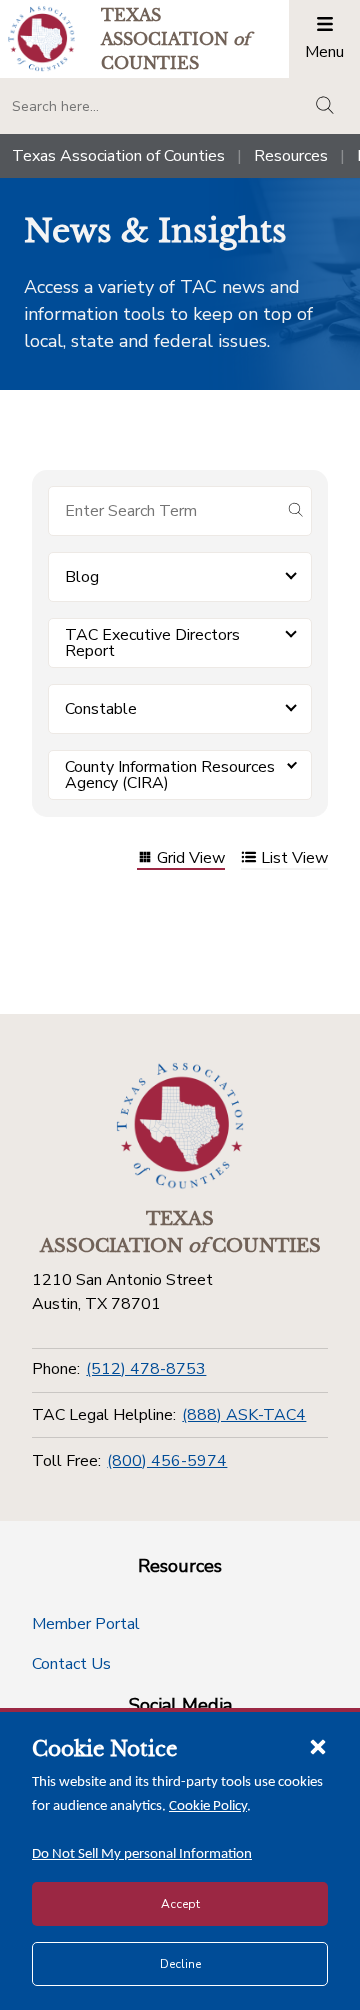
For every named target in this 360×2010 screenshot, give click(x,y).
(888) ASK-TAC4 (244, 1415)
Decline (180, 1964)
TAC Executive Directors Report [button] (152, 643)
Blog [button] (82, 577)
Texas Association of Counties (118, 156)
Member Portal (86, 1624)
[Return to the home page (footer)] (180, 1126)
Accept (180, 1904)
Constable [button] (101, 709)
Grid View (191, 859)
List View (294, 859)
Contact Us (71, 1664)
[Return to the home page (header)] (41, 38)
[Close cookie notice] (318, 1746)
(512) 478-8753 (146, 1369)
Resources (291, 156)
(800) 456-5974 (167, 1461)
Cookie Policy (208, 1806)
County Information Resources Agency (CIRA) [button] (170, 775)
